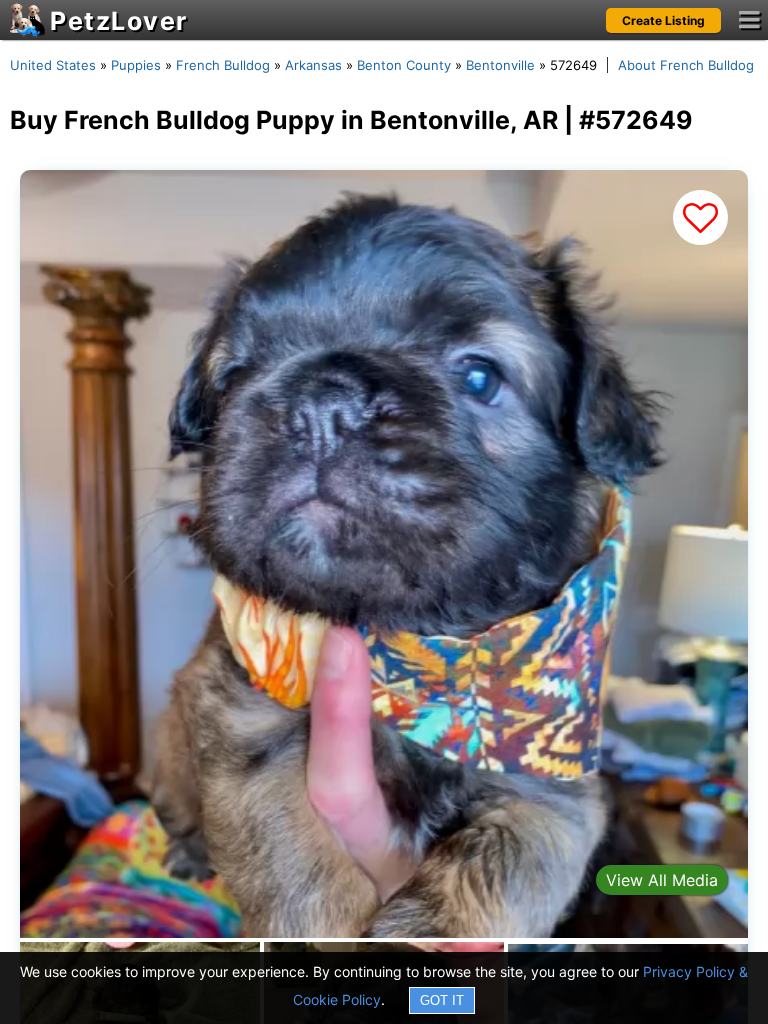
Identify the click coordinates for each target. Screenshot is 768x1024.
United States (53, 65)
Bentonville (500, 65)
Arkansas (313, 65)
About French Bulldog (686, 65)
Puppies (136, 65)
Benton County (404, 65)
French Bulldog (223, 65)
